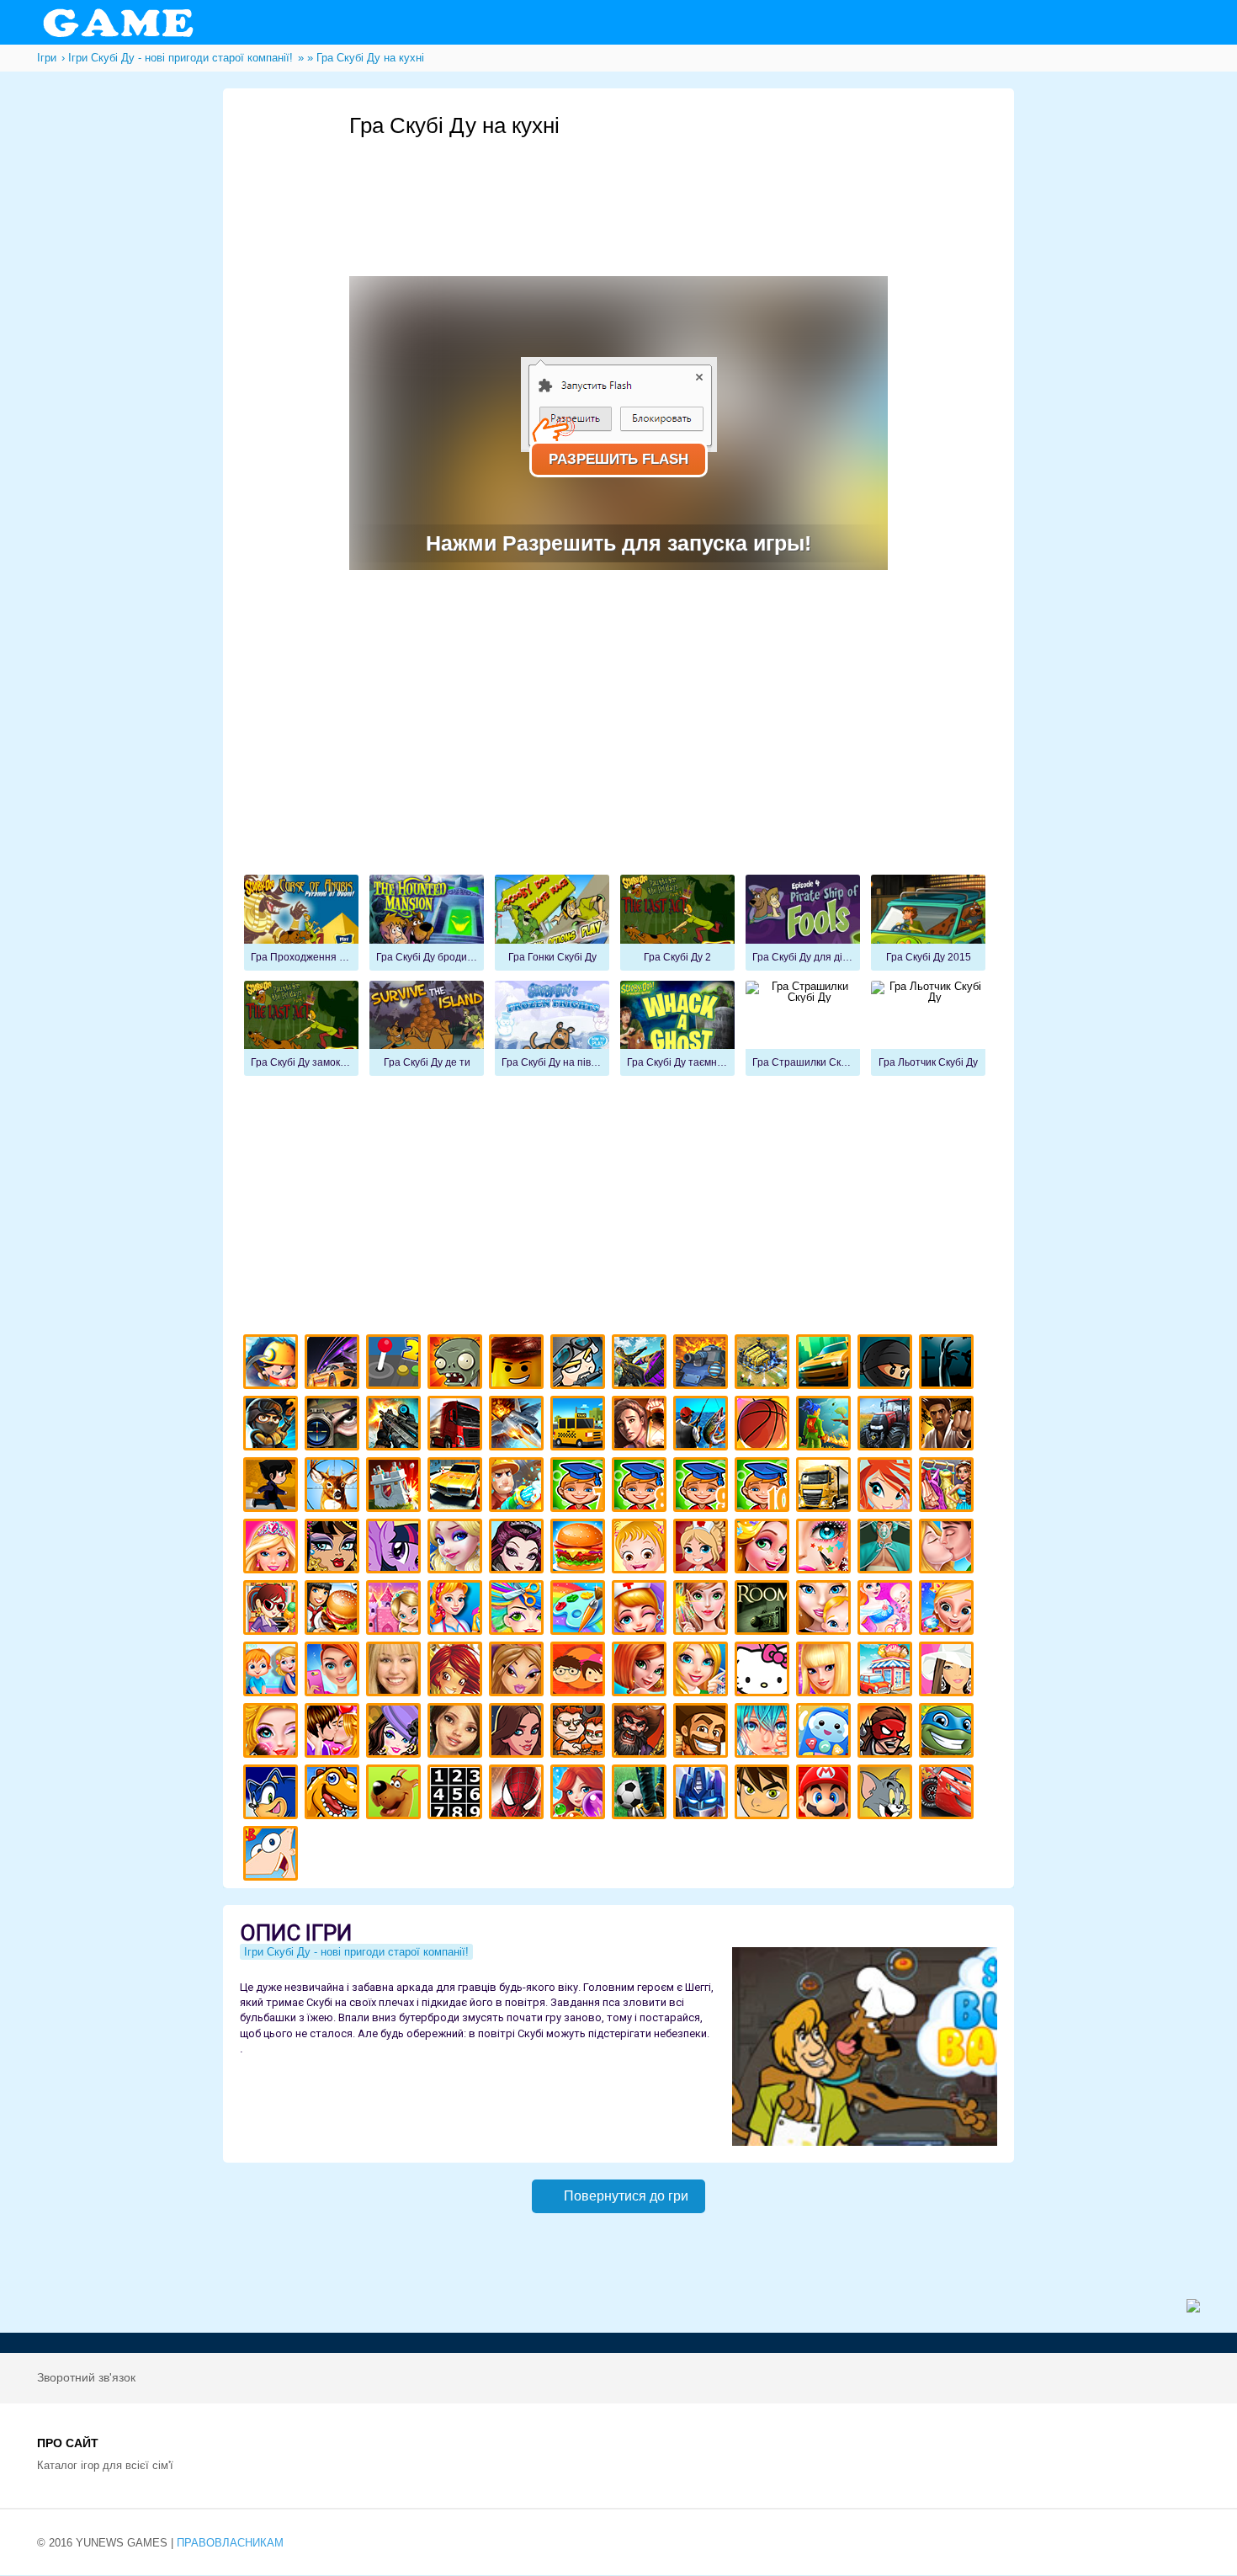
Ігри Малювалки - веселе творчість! (580, 1610)
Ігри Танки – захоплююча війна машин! (703, 1364)
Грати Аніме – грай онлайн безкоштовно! (764, 1733)
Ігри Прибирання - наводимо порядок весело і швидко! (457, 1610)
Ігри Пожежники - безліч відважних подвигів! (519, 1487)
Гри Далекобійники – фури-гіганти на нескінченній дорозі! (457, 1426)
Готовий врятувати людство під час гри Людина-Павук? (519, 1794)
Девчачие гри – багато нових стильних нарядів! (396, 1733)
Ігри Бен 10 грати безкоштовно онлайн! (764, 1794)
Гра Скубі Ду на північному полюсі (552, 1029)
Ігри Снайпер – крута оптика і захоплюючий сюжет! (334, 1426)
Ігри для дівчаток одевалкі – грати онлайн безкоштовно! (949, 1487)
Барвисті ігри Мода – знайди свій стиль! (334, 1671)
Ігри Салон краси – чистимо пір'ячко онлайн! (273, 1733)
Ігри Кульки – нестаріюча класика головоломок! (580, 1794)
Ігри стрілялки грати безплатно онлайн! (396, 1426)
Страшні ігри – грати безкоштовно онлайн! (949, 1364)
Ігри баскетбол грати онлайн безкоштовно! (764, 1426)
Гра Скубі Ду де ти (427, 1029)
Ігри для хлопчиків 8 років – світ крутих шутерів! (642, 1487)
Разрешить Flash (618, 459)
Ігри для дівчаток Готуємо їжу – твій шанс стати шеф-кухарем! (580, 1549)
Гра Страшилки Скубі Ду (803, 1029)
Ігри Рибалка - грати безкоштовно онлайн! (703, 1426)
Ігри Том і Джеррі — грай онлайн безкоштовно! (887, 1794)
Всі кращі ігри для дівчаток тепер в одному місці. (949, 1671)
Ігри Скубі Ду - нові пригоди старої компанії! (396, 1794)
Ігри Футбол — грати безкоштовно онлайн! (642, 1794)
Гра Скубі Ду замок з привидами (301, 1029)
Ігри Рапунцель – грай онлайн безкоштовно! (764, 1549)
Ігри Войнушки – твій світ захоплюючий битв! (580, 1364)
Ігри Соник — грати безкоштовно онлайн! (273, 1794)
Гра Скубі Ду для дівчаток (803, 923)
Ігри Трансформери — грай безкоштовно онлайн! (703, 1794)
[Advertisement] (656, 186)
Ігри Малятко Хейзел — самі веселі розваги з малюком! (642, 1549)
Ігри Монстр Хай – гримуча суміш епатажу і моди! (334, 1549)
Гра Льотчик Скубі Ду (928, 1029)
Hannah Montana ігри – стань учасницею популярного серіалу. (396, 1671)
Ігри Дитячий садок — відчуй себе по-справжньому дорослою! (273, 1671)
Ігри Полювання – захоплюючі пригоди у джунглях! (334, 1487)
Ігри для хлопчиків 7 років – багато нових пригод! (580, 1487)
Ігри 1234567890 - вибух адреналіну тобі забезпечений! (457, 1794)
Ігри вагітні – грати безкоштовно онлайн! (887, 1610)
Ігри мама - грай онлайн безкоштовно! (826, 1610)
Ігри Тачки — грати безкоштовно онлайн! (949, 1794)
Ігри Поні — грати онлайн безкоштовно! (396, 1549)
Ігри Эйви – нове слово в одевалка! (457, 1733)
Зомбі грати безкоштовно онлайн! (457, 1364)
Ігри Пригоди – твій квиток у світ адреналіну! (642, 1426)
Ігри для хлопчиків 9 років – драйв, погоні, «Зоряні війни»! (703, 1487)
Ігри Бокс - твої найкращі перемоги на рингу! (949, 1426)
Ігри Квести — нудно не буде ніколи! (826, 1426)
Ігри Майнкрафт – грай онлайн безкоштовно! (273, 1364)
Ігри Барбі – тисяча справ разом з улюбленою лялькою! (273, 1549)
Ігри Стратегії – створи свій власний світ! (764, 1364)
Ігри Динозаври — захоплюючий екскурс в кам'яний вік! (334, 1794)
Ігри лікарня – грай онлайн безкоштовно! (703, 1549)
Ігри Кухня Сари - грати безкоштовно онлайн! (273, 1610)
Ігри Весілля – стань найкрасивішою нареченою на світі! (949, 1610)
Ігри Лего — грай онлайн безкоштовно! (519, 1364)
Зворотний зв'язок (86, 2377)
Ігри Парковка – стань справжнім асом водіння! (457, 1487)
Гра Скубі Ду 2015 (928, 923)
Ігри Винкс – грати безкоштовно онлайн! (887, 1487)
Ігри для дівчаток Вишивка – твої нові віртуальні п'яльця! (703, 1671)
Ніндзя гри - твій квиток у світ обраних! (887, 1364)
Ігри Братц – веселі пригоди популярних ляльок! (519, 1671)
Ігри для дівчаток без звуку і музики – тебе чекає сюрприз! (826, 1671)
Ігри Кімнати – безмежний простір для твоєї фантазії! (764, 1610)
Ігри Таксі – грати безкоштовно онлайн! (580, 1426)
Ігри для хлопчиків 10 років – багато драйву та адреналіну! (764, 1487)
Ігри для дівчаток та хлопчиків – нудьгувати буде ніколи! (580, 1671)
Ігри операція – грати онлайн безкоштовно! (887, 1549)
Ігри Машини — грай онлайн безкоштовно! (826, 1364)
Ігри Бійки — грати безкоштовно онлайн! (642, 1364)
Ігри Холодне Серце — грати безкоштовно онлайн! (457, 1549)
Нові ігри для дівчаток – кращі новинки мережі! (642, 1671)
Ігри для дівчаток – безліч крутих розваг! (519, 1733)
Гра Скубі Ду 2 (677, 923)
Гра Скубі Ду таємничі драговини (677, 1029)
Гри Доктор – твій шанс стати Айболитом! (642, 1610)
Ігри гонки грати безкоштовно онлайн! (334, 1364)
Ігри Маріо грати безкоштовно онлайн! (826, 1794)
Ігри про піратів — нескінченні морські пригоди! (642, 1733)
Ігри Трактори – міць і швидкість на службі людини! (887, 1426)
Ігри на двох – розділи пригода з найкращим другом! (580, 1733)
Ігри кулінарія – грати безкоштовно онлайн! (334, 1610)
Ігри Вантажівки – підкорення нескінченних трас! (826, 1487)
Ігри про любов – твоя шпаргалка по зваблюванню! (334, 1733)
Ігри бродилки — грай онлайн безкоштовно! (887, 1733)
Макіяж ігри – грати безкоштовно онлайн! (826, 1549)
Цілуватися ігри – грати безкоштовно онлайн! (949, 1549)
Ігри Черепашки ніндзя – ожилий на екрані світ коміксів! (949, 1733)
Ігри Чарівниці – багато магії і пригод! (457, 1671)
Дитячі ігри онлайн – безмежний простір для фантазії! (826, 1733)
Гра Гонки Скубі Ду (552, 923)
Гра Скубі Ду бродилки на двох (427, 923)
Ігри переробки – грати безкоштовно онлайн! (396, 1610)
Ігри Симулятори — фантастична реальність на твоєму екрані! (396, 1364)
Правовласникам (230, 2543)
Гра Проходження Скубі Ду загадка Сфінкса (301, 923)
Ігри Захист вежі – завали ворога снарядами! (396, 1487)
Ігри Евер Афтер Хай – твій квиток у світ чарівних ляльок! (519, 1549)
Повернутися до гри (626, 2196)
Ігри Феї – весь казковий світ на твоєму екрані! (703, 1610)
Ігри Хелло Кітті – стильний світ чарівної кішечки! (764, 1671)
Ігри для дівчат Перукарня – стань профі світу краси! (519, 1610)
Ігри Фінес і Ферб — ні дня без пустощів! (273, 1856)
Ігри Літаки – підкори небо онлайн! (519, 1426)
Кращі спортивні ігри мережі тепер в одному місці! (273, 1487)
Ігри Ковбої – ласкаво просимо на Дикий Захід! (703, 1733)
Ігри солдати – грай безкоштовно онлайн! (273, 1426)
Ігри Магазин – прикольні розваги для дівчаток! (887, 1671)
